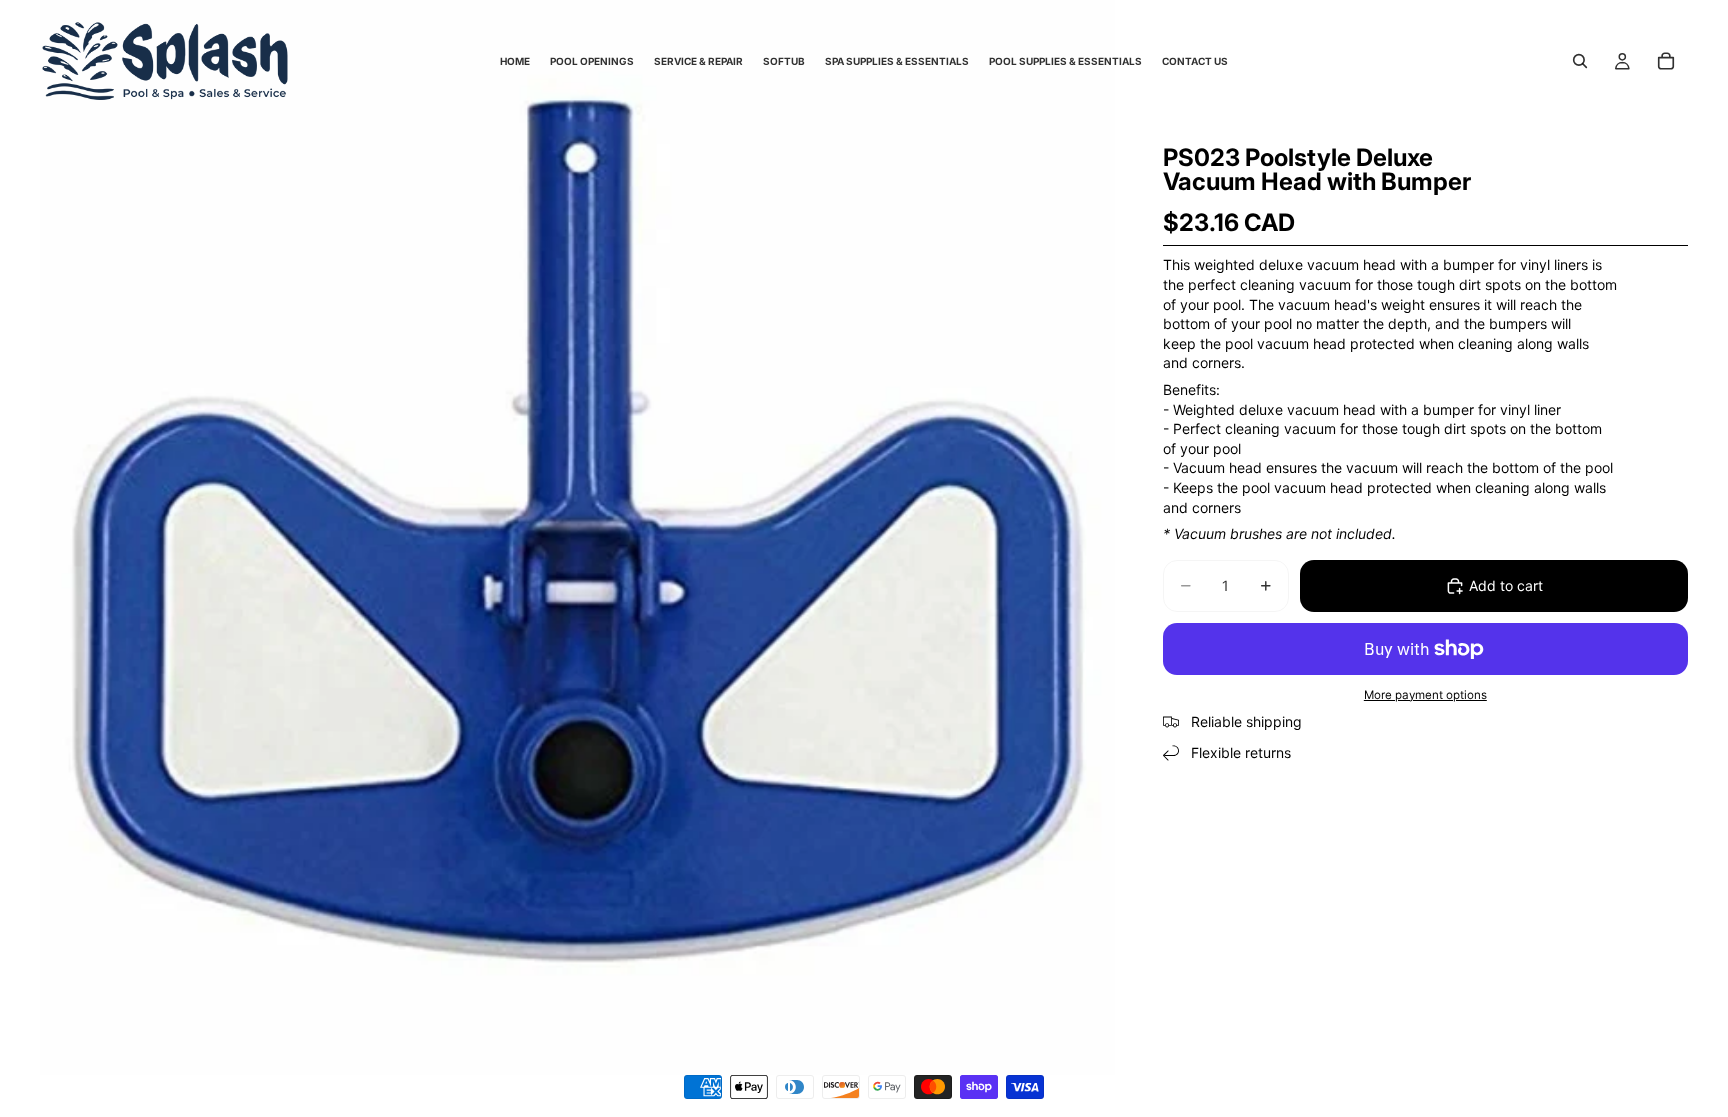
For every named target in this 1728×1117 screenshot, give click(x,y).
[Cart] (1666, 61)
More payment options (1425, 695)
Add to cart (1506, 585)
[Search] (1580, 61)
